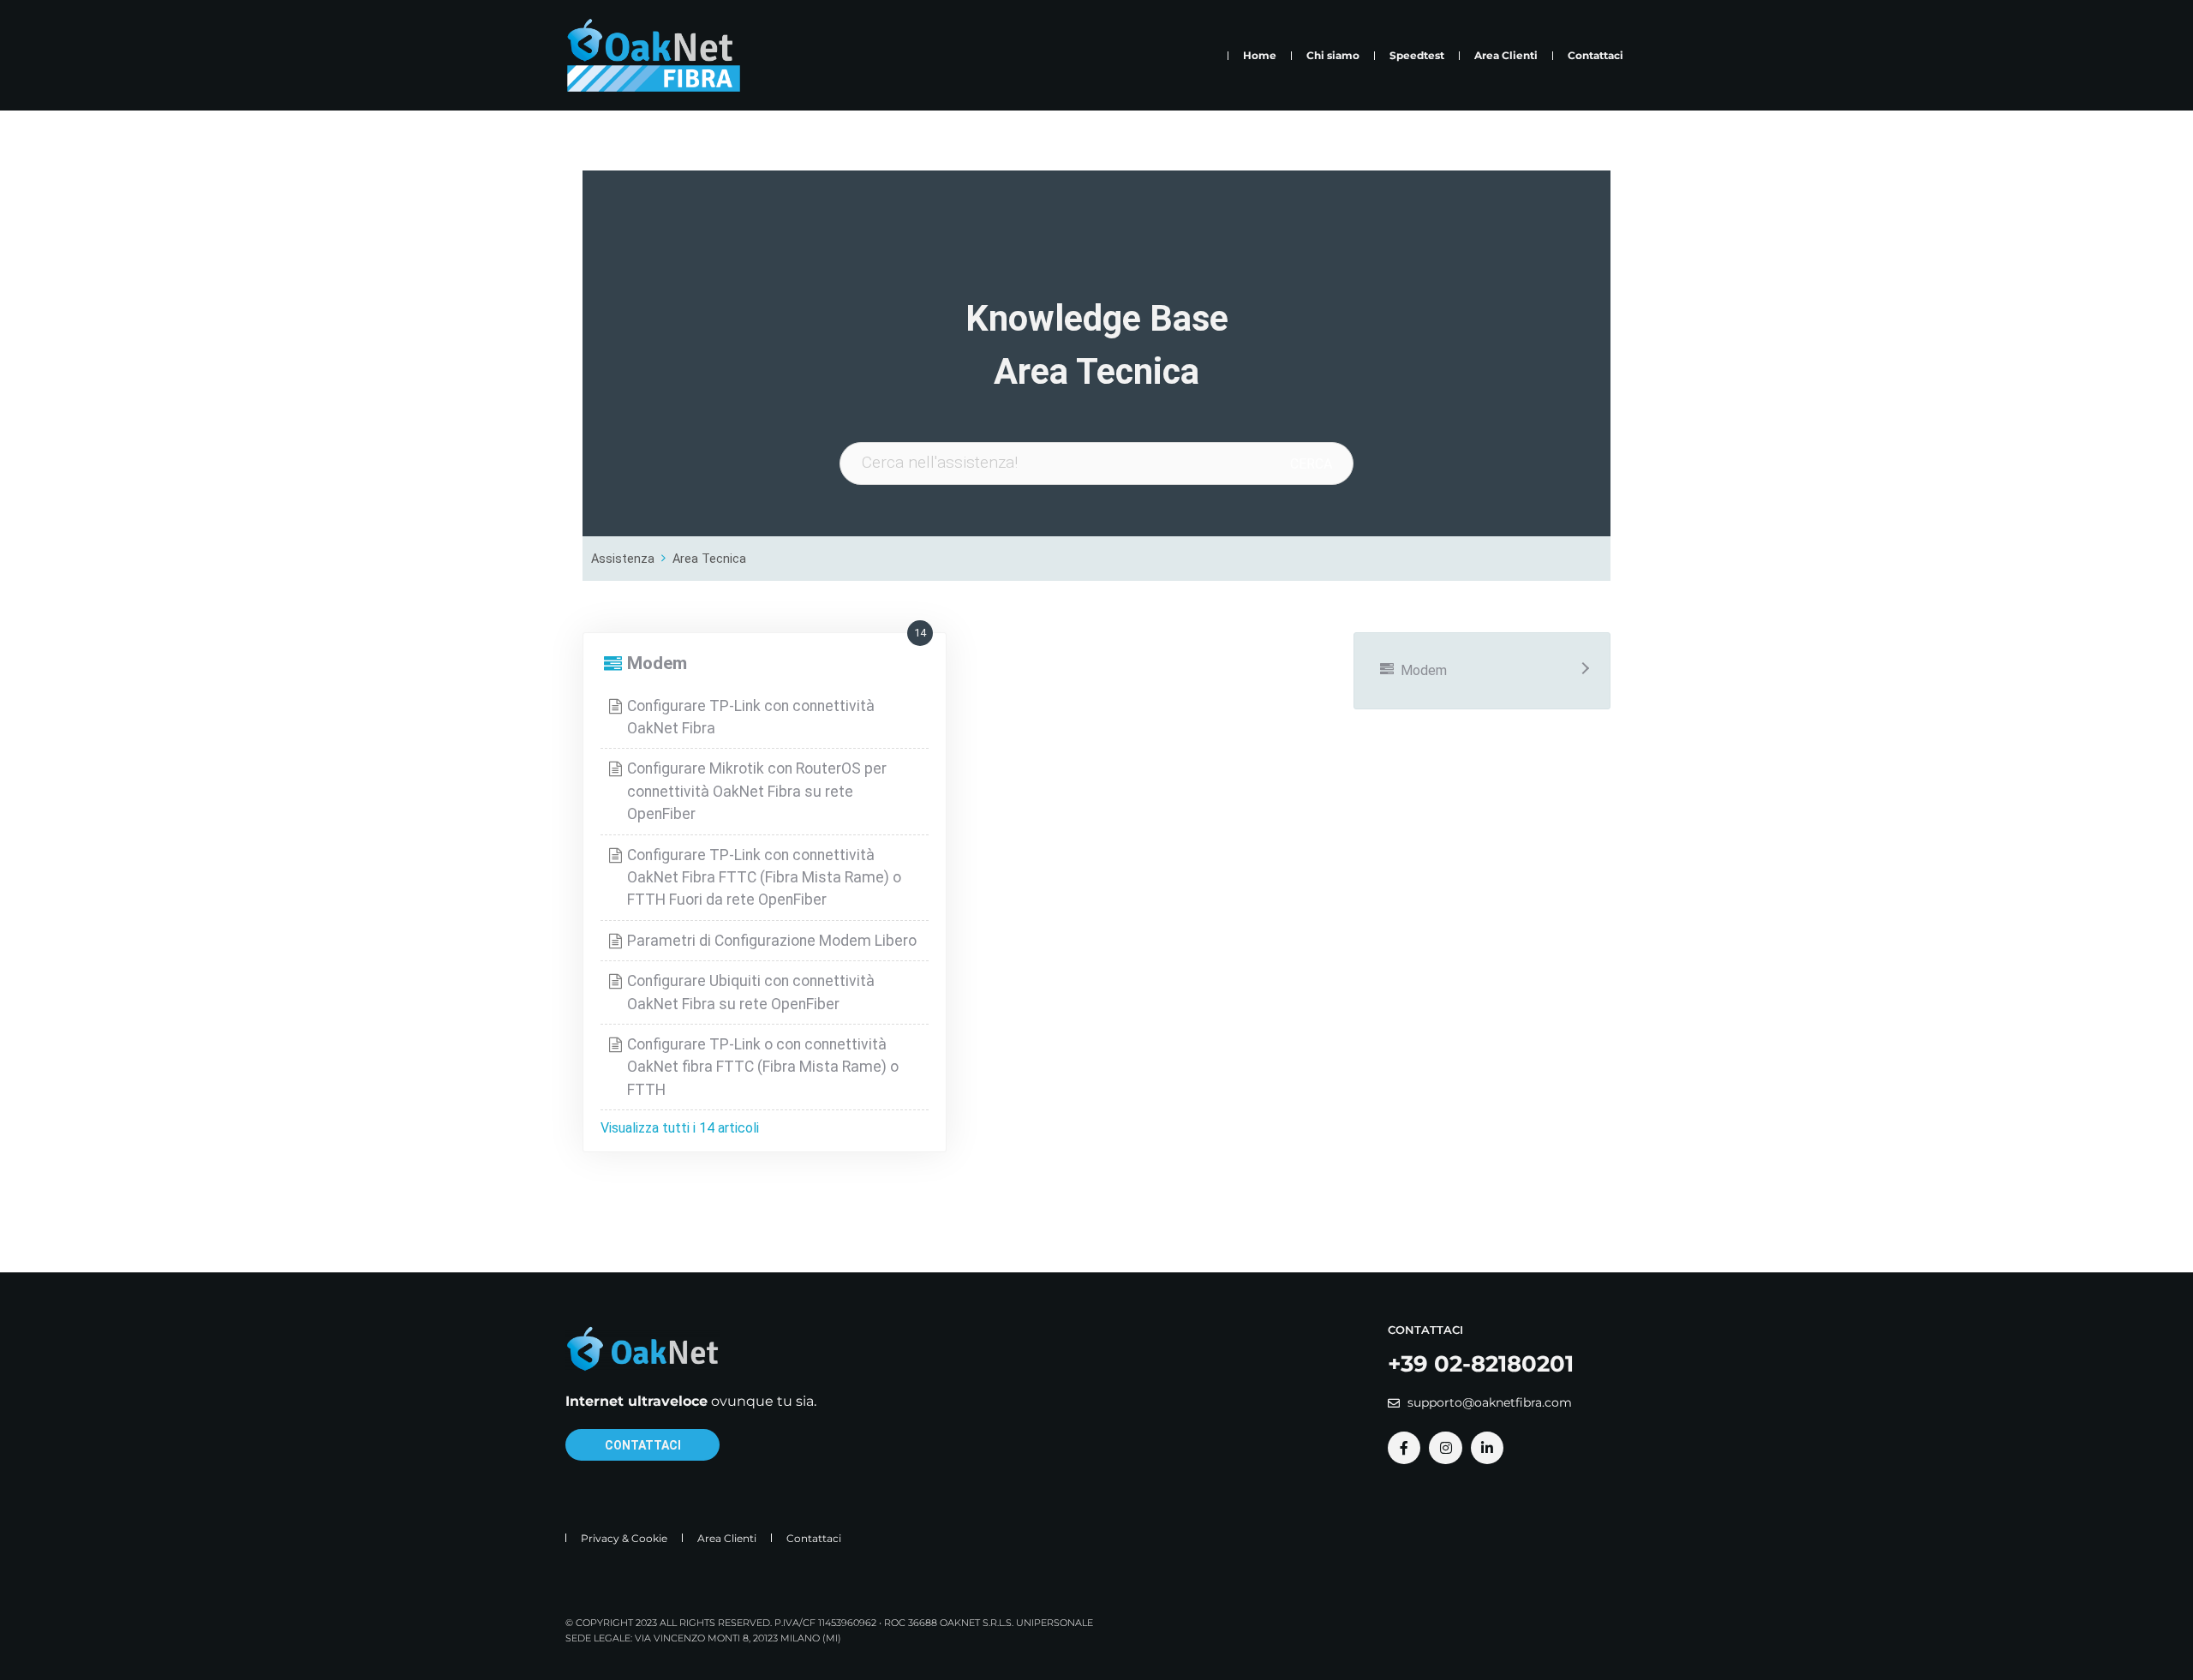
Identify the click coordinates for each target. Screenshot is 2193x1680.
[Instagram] (1445, 1448)
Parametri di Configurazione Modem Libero (772, 941)
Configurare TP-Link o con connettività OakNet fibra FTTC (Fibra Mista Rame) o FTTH (763, 1067)
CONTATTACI (643, 1445)
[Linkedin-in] (1487, 1448)
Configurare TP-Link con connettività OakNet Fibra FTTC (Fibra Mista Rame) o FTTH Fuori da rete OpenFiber (764, 878)
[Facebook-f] (1404, 1448)
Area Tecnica (709, 559)
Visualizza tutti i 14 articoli (680, 1128)
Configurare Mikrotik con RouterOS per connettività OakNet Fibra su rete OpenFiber (757, 791)
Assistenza (623, 559)
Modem (657, 663)
